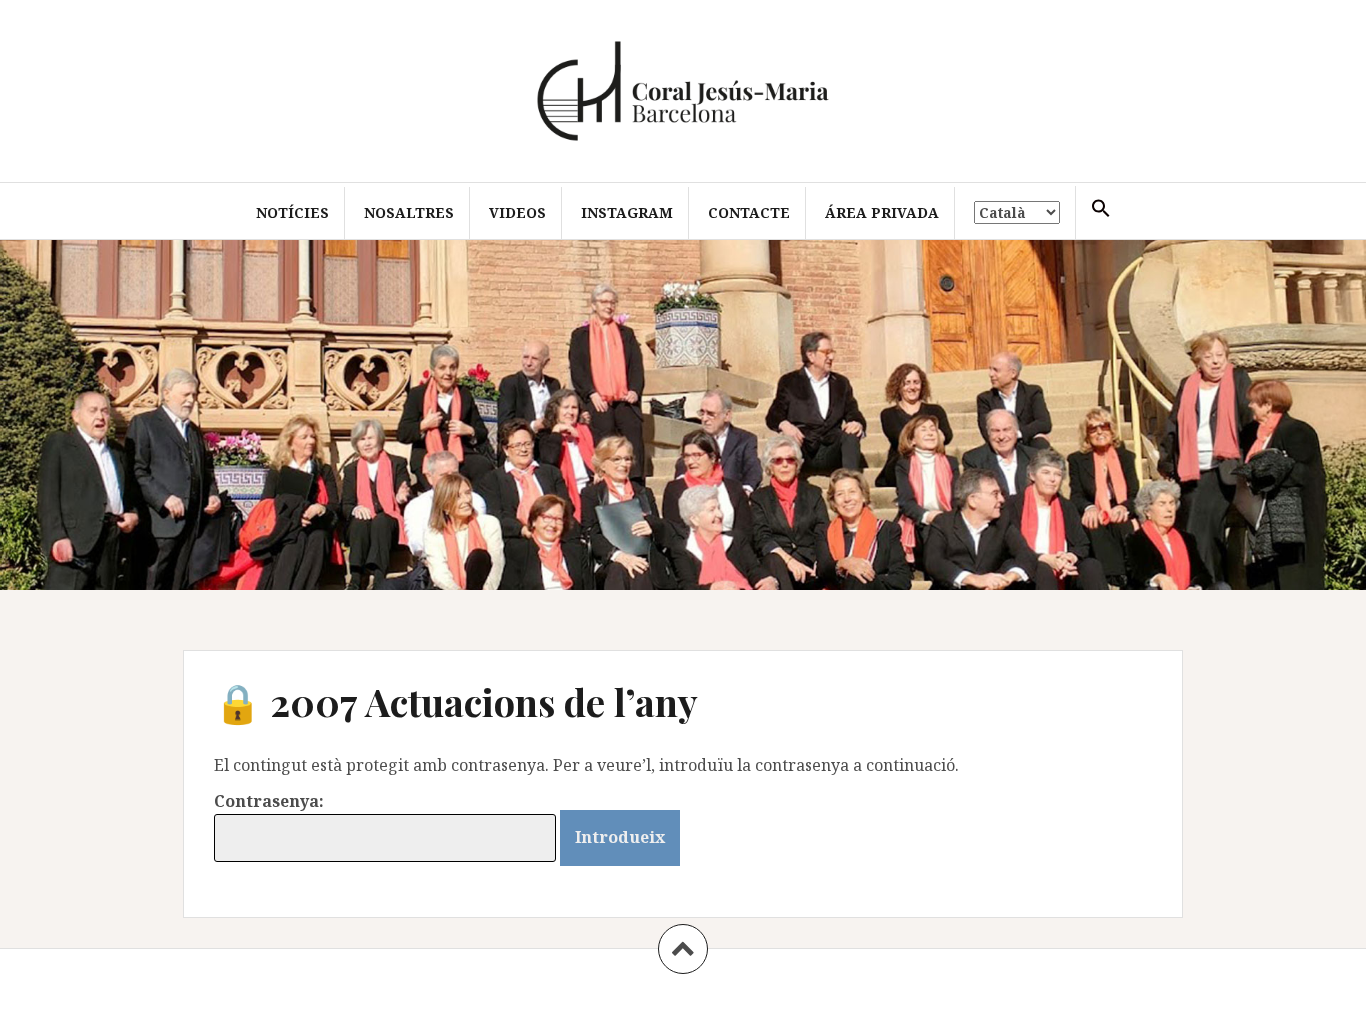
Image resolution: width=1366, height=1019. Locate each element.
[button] (1101, 209)
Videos (517, 212)
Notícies (292, 212)
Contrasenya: (269, 801)
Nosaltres (409, 212)
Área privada (882, 212)
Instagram (627, 212)
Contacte (749, 212)
